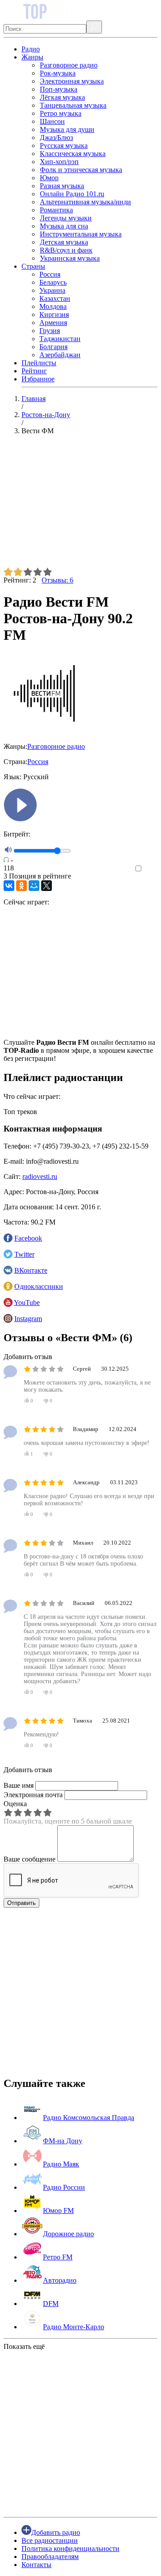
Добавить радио (56, 2532)
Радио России (64, 2187)
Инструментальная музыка (81, 234)
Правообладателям (50, 2557)
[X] (47, 886)
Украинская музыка (70, 258)
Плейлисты (39, 363)
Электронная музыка (72, 81)
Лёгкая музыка (62, 97)
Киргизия (54, 315)
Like (151, 869)
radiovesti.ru (40, 1176)
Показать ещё (24, 2346)
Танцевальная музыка (73, 105)
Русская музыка (64, 146)
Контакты (36, 2565)
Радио (31, 49)
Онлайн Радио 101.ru (72, 194)
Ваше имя (19, 1785)
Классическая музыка (73, 154)
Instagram (28, 1319)
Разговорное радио (69, 65)
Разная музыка (62, 186)
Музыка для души (67, 129)
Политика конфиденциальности (70, 2549)
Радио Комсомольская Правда (89, 2118)
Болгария (53, 347)
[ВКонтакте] (9, 886)
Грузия (50, 331)
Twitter (24, 1254)
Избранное (38, 379)
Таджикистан (60, 339)
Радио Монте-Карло (74, 2327)
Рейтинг (34, 371)
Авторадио (60, 2280)
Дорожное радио (68, 2234)
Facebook (28, 1238)
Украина (52, 290)
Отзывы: (57, 580)
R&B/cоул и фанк (66, 250)
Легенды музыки (66, 218)
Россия (50, 274)
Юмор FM (58, 2211)
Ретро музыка (61, 113)
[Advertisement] (80, 505)
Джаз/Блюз (56, 137)
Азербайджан (60, 355)
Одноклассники (39, 1286)
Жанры (32, 57)
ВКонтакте (31, 1270)
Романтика (56, 210)
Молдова (53, 306)
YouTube (27, 1303)
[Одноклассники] (21, 886)
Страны (33, 266)
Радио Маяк (61, 2164)
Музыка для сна (64, 226)
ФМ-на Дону (63, 2141)
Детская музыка (64, 242)
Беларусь (53, 282)
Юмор (49, 178)
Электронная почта (33, 1795)
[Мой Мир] (34, 886)
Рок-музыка (58, 73)
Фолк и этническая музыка (81, 170)
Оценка (15, 1804)
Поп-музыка (59, 89)
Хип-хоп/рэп (59, 162)
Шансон (52, 121)
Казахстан (55, 298)
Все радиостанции (50, 2540)
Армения (53, 323)
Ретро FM (58, 2257)
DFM (51, 2304)
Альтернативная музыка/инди (85, 202)
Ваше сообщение (30, 1859)
